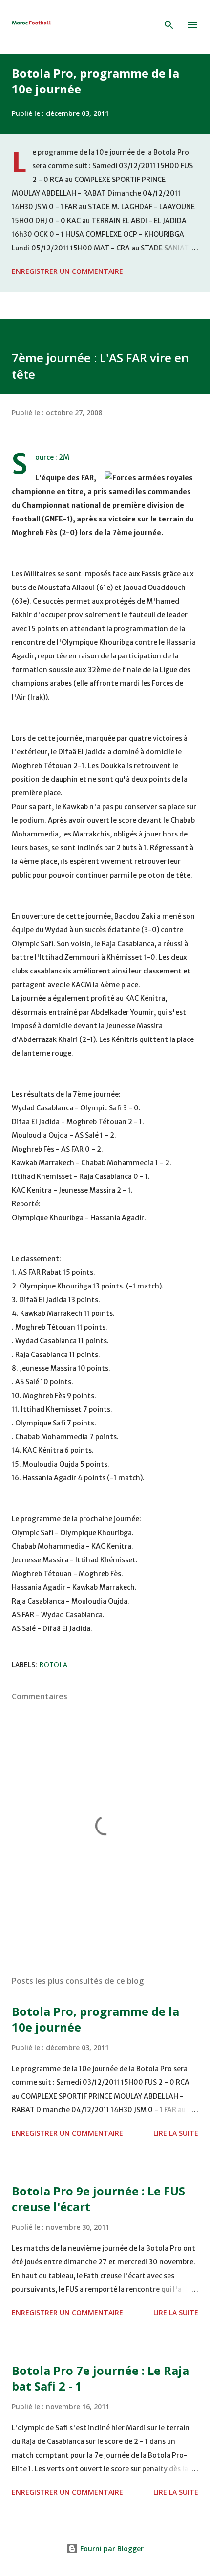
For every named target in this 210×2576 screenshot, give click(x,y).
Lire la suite (176, 2133)
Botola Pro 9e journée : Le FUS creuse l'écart (98, 2199)
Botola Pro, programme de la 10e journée (95, 81)
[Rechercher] (169, 25)
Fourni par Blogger (111, 2548)
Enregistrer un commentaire (67, 271)
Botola (53, 1664)
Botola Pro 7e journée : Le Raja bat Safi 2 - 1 (100, 2378)
